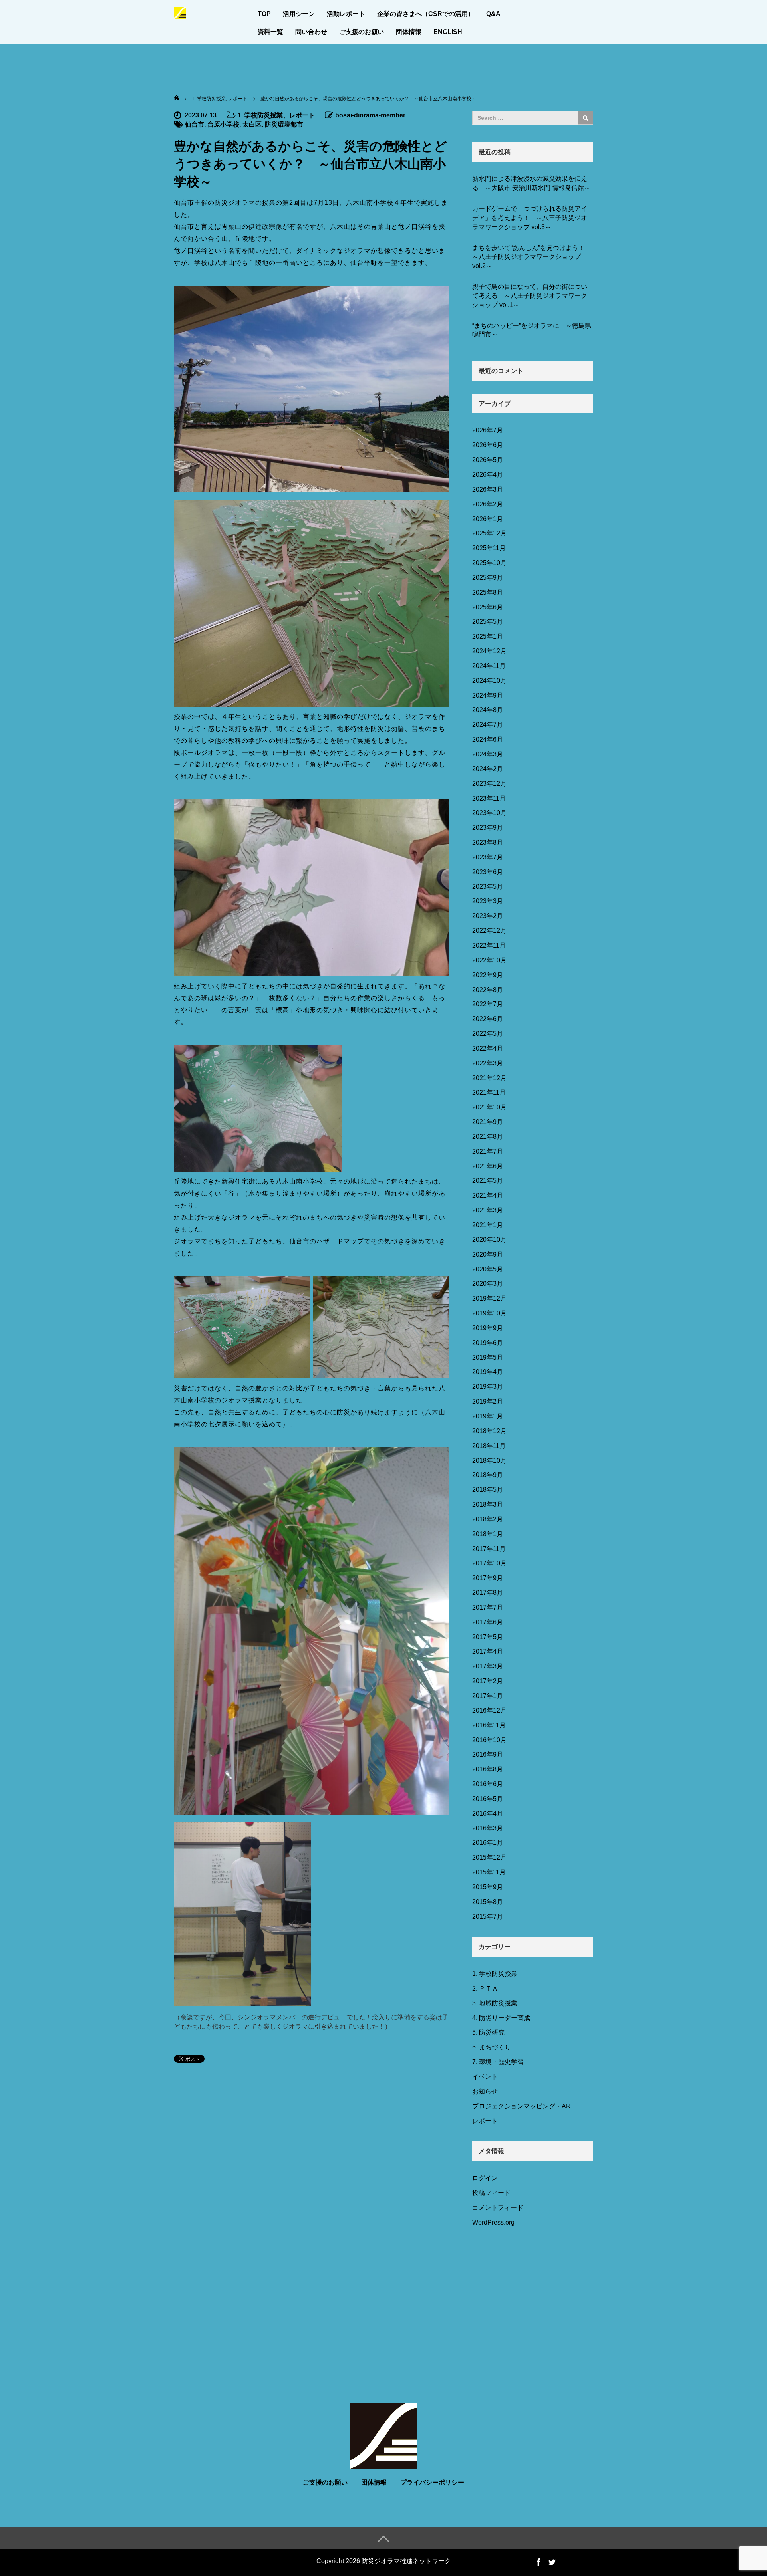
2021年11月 (489, 1092)
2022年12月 (489, 931)
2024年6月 (488, 739)
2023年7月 (488, 857)
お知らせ (485, 2091)
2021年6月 (488, 1166)
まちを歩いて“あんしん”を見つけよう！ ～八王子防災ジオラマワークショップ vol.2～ (532, 257)
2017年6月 (488, 1622)
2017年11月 (489, 1549)
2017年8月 (488, 1593)
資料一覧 (270, 32)
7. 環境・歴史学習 (498, 2062)
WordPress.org (493, 2222)
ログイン (485, 2178)
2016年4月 (488, 1814)
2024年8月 (488, 710)
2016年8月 (488, 1769)
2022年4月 (488, 1048)
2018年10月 (489, 1461)
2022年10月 (489, 960)
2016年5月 (488, 1799)
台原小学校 (223, 124)
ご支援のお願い (362, 32)
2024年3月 (488, 754)
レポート (302, 115)
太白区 (252, 124)
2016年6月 (488, 1784)
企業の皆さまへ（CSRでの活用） (426, 14)
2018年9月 (488, 1475)
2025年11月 (489, 548)
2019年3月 (488, 1387)
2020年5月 (488, 1269)
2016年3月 (488, 1828)
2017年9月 (488, 1578)
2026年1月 (488, 519)
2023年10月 (489, 813)
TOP (264, 14)
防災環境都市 (284, 124)
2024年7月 (488, 725)
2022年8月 (488, 990)
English (448, 32)
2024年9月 (488, 695)
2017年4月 (488, 1651)
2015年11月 (489, 1872)
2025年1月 (488, 636)
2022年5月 (488, 1034)
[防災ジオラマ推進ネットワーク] (180, 12)
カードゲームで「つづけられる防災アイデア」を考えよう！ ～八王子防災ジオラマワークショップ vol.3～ (530, 218)
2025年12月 (489, 533)
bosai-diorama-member (370, 115)
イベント (485, 2077)
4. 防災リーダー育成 (501, 2018)
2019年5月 (488, 1357)
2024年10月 (489, 681)
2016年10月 (489, 1740)
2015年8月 (488, 1902)
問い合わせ (311, 32)
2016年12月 (489, 1710)
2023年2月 (488, 916)
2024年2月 (488, 769)
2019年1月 (488, 1416)
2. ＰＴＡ (485, 1988)
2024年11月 (489, 666)
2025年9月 (488, 578)
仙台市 (195, 124)
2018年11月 (489, 1446)
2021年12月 (489, 1078)
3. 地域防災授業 (495, 2003)
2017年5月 (488, 1637)
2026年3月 (488, 489)
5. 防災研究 (488, 2032)
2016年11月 (489, 1725)
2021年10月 (489, 1107)
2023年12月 (489, 784)
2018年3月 (488, 1504)
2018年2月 (488, 1519)
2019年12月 (489, 1298)
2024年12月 (489, 651)
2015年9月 (488, 1887)
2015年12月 (489, 1857)
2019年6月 (488, 1343)
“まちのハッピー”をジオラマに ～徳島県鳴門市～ (532, 330)
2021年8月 (488, 1137)
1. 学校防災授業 (260, 115)
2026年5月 (488, 460)
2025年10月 (489, 563)
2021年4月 (488, 1195)
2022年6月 (488, 1019)
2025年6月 (488, 607)
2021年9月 (488, 1122)
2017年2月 (488, 1681)
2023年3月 (488, 901)
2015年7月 (488, 1917)
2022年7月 (488, 1004)
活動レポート (346, 14)
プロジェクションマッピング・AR (522, 2106)
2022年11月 (489, 945)
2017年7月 (488, 1607)
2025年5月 (488, 622)
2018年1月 (488, 1534)
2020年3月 (488, 1284)
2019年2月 (488, 1401)
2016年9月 (488, 1754)
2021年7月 (488, 1151)
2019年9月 (488, 1328)
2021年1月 (488, 1225)
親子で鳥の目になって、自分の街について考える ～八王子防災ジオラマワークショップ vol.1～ (530, 296)
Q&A (493, 14)
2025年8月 (488, 592)
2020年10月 (489, 1240)
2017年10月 (489, 1563)
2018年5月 (488, 1490)
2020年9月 (488, 1254)
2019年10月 (489, 1313)
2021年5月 (488, 1181)
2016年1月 (488, 1843)
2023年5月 (488, 887)
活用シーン (299, 14)
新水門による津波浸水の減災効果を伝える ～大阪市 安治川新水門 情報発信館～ (531, 183)
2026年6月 (488, 445)
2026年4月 (488, 475)
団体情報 (409, 32)
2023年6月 (488, 872)
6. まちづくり (492, 2047)
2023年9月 (488, 828)
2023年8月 (488, 842)
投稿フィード (491, 2193)
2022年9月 (488, 975)
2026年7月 (488, 430)
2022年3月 (488, 1063)
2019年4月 (488, 1372)
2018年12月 (489, 1431)
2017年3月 (488, 1666)
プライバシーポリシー (432, 2482)
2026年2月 (488, 504)
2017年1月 (488, 1696)
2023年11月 (489, 798)
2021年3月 (488, 1210)
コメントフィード (498, 2208)
